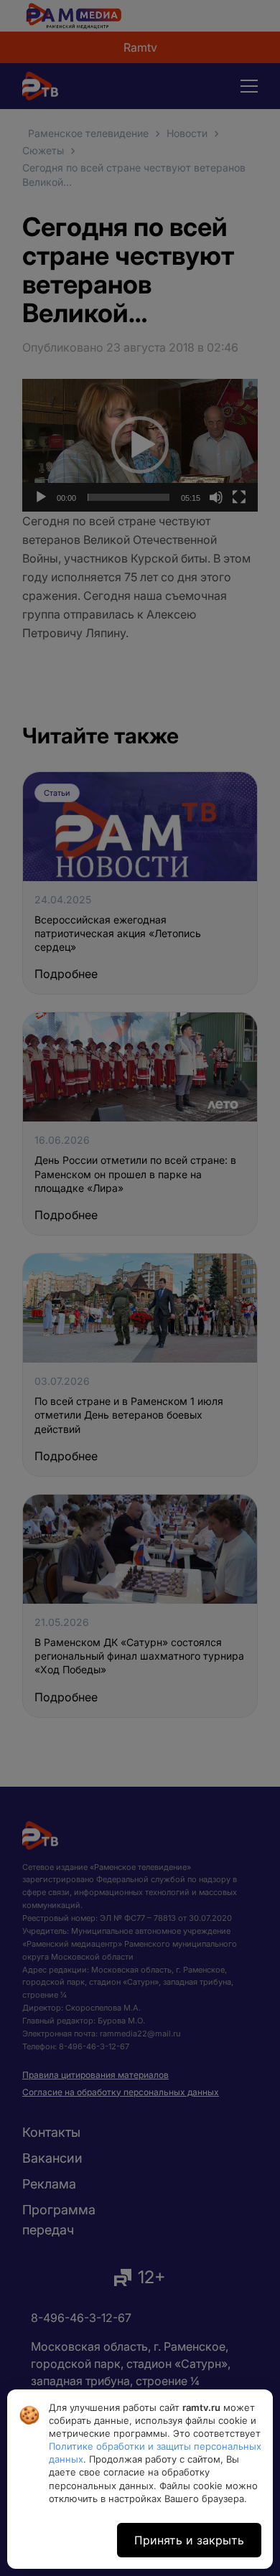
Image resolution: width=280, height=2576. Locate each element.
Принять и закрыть (189, 2540)
